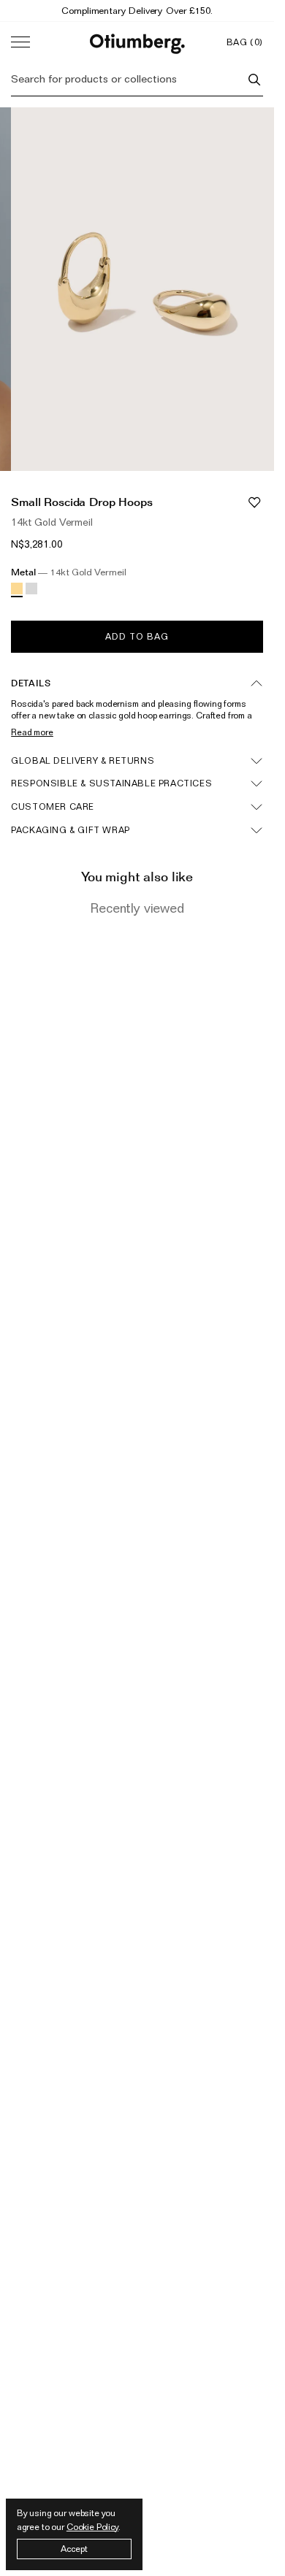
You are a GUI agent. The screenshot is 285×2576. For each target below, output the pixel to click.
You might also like (137, 877)
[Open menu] (20, 42)
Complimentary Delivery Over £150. (137, 10)
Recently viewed (137, 908)
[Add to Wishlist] (254, 502)
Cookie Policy (92, 2527)
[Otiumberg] (137, 42)
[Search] (254, 80)
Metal (68, 572)
